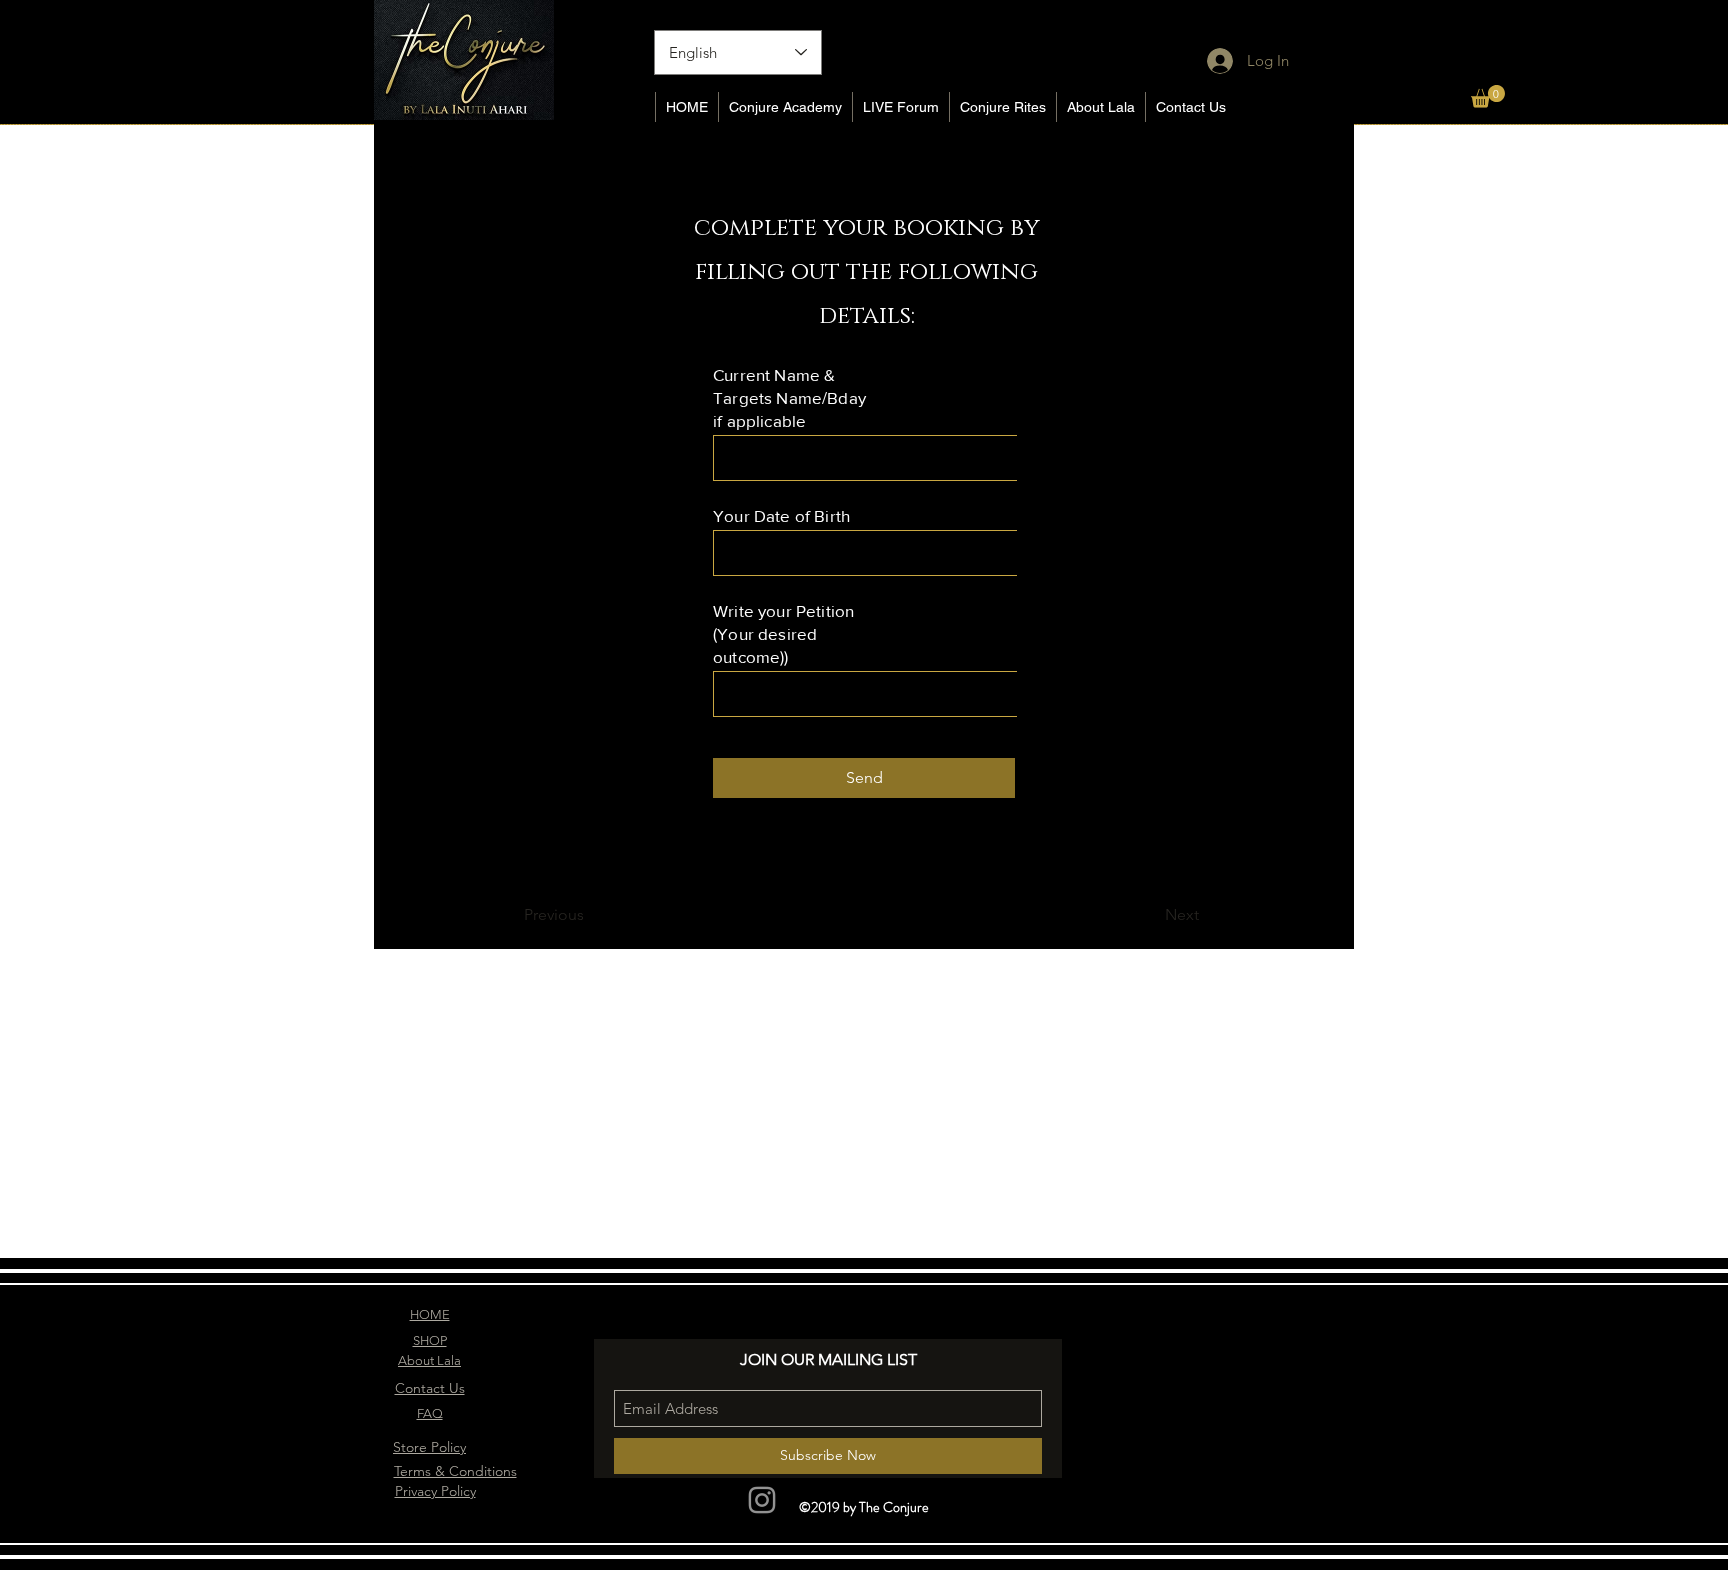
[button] (1488, 96)
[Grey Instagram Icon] (762, 1500)
